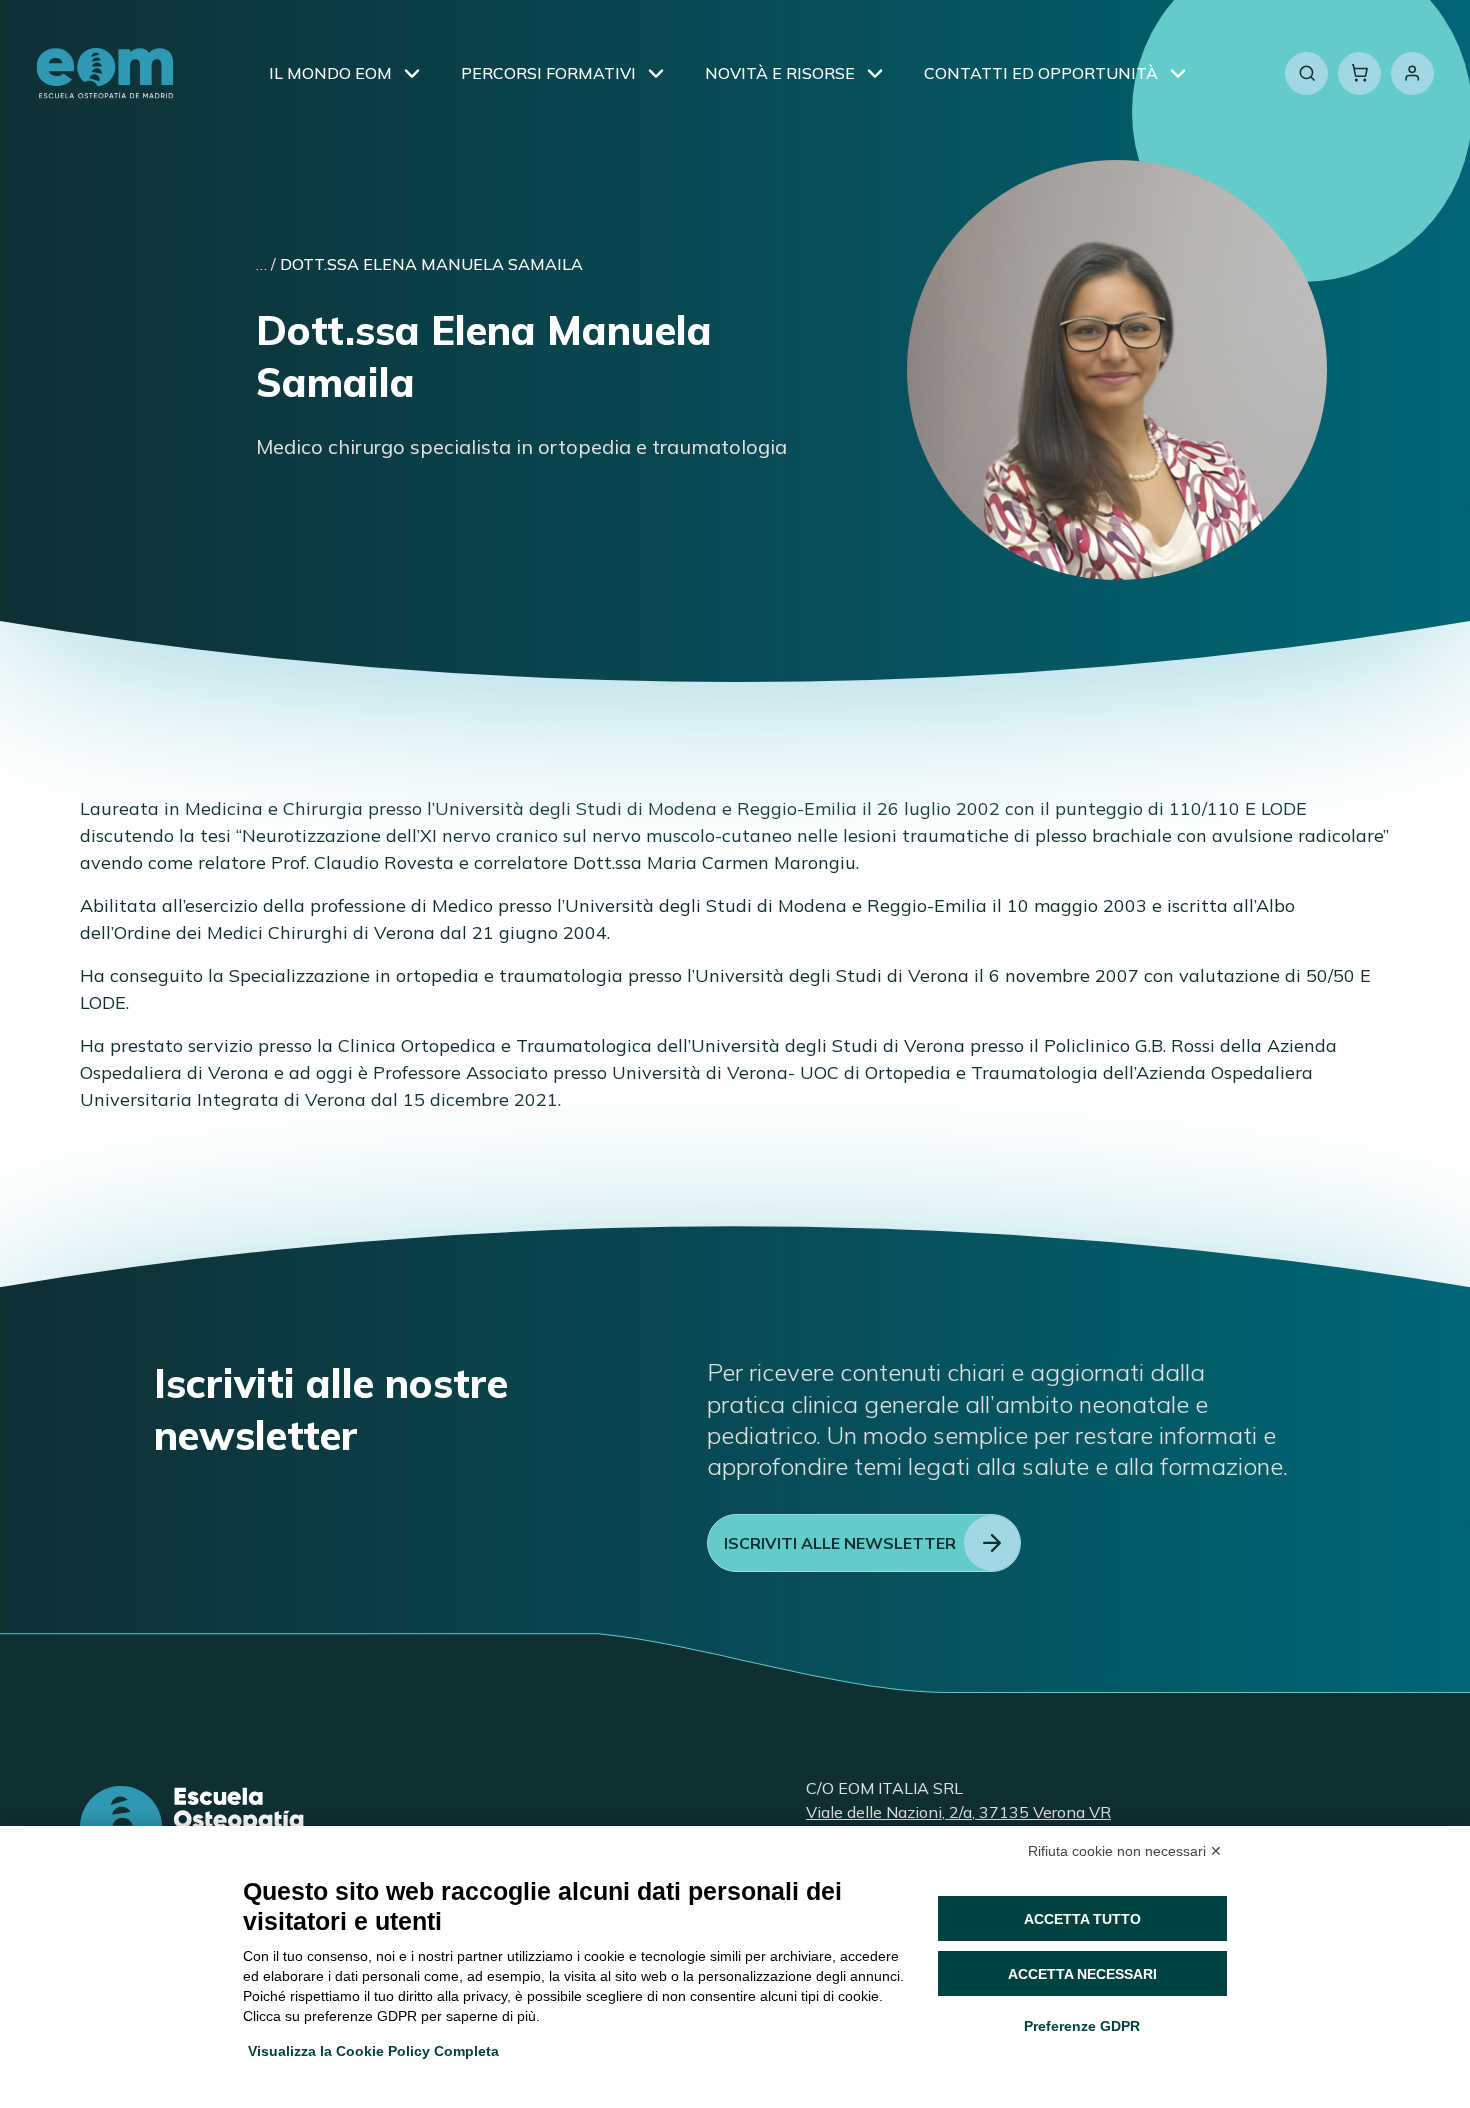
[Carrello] (1359, 73)
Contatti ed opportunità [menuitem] (1041, 73)
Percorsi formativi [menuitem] (548, 73)
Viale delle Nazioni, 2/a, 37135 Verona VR (958, 1812)
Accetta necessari (1082, 1974)
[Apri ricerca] (1306, 73)
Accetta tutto (1082, 1919)
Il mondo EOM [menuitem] (330, 73)
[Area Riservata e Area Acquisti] (1412, 73)
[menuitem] (412, 73)
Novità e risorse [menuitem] (780, 73)
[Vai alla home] (105, 73)
